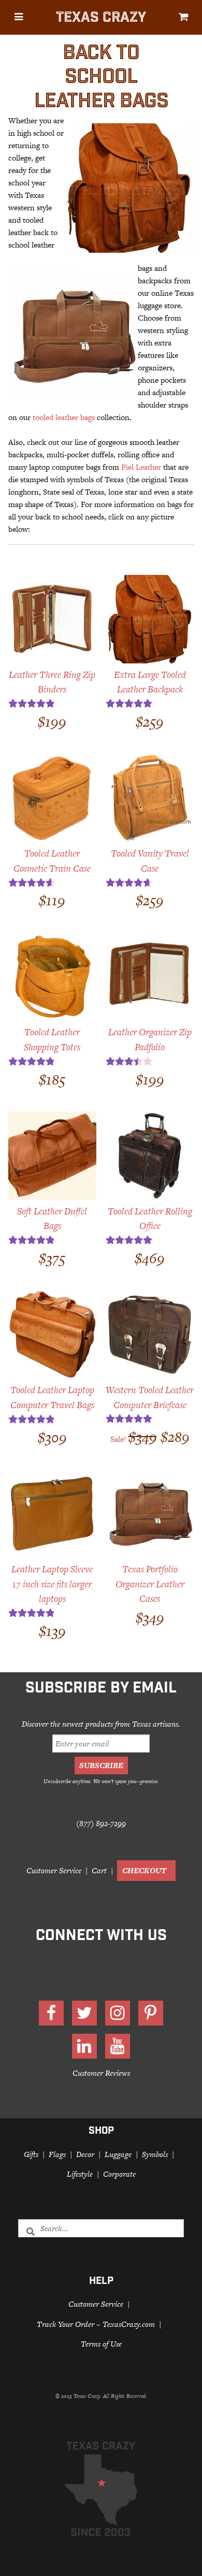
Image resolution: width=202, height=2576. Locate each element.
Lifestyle (80, 2174)
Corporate (119, 2174)
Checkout (144, 1870)
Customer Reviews (101, 2072)
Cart (99, 1870)
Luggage (118, 2154)
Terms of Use (101, 2344)
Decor (85, 2154)
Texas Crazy (101, 19)
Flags (57, 2154)
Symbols (155, 2154)
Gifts (31, 2154)
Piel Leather (141, 467)
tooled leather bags (64, 417)
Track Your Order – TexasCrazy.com (96, 2324)
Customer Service (54, 1870)
